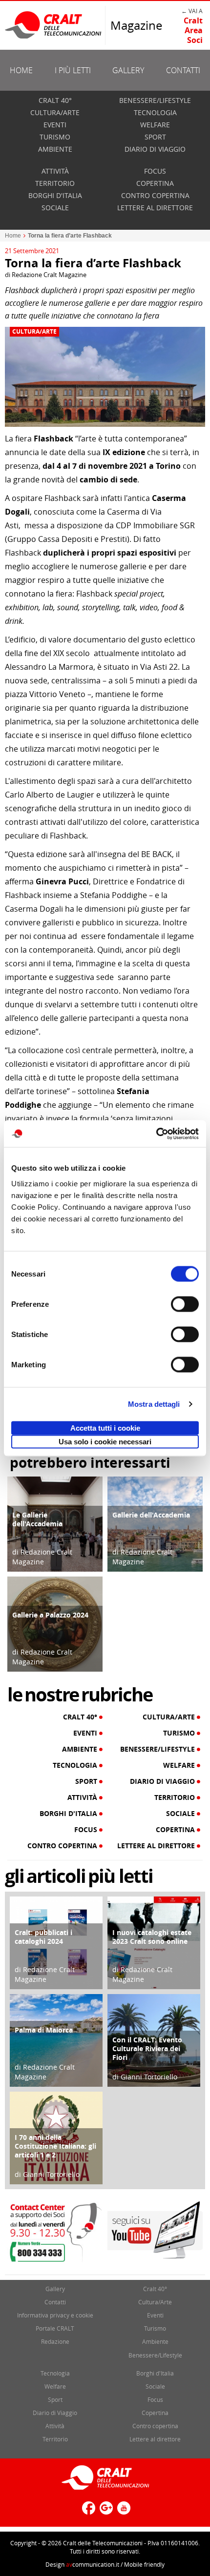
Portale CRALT (55, 2328)
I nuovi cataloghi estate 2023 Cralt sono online (152, 1937)
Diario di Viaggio (155, 149)
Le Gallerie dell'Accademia (37, 1519)
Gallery (128, 70)
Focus (155, 171)
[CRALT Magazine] (54, 25)
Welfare (155, 125)
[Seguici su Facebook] (87, 2512)
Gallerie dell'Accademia (151, 1515)
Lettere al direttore (155, 208)
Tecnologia (155, 112)
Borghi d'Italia (55, 195)
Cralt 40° (55, 100)
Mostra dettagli (154, 1404)
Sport (155, 137)
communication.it (93, 2564)
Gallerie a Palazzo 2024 (50, 1615)
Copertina (155, 183)
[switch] (185, 1304)
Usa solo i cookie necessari (105, 1441)
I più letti (73, 70)
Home (21, 70)
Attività (55, 171)
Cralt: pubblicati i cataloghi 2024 (43, 1937)
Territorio (55, 183)
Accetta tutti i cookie (105, 1428)
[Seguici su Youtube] (123, 2512)
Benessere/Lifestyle (155, 100)
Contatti (183, 70)
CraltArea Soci (193, 30)
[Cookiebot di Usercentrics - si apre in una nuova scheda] (156, 1134)
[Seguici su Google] (105, 2512)
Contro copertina (155, 195)
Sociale (55, 208)
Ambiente (55, 149)
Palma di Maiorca (44, 2030)
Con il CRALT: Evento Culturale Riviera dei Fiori (147, 2048)
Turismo (55, 137)
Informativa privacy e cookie (55, 2315)
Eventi (55, 125)
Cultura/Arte (55, 112)
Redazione (55, 2341)
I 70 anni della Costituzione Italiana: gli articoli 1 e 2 (55, 2146)
